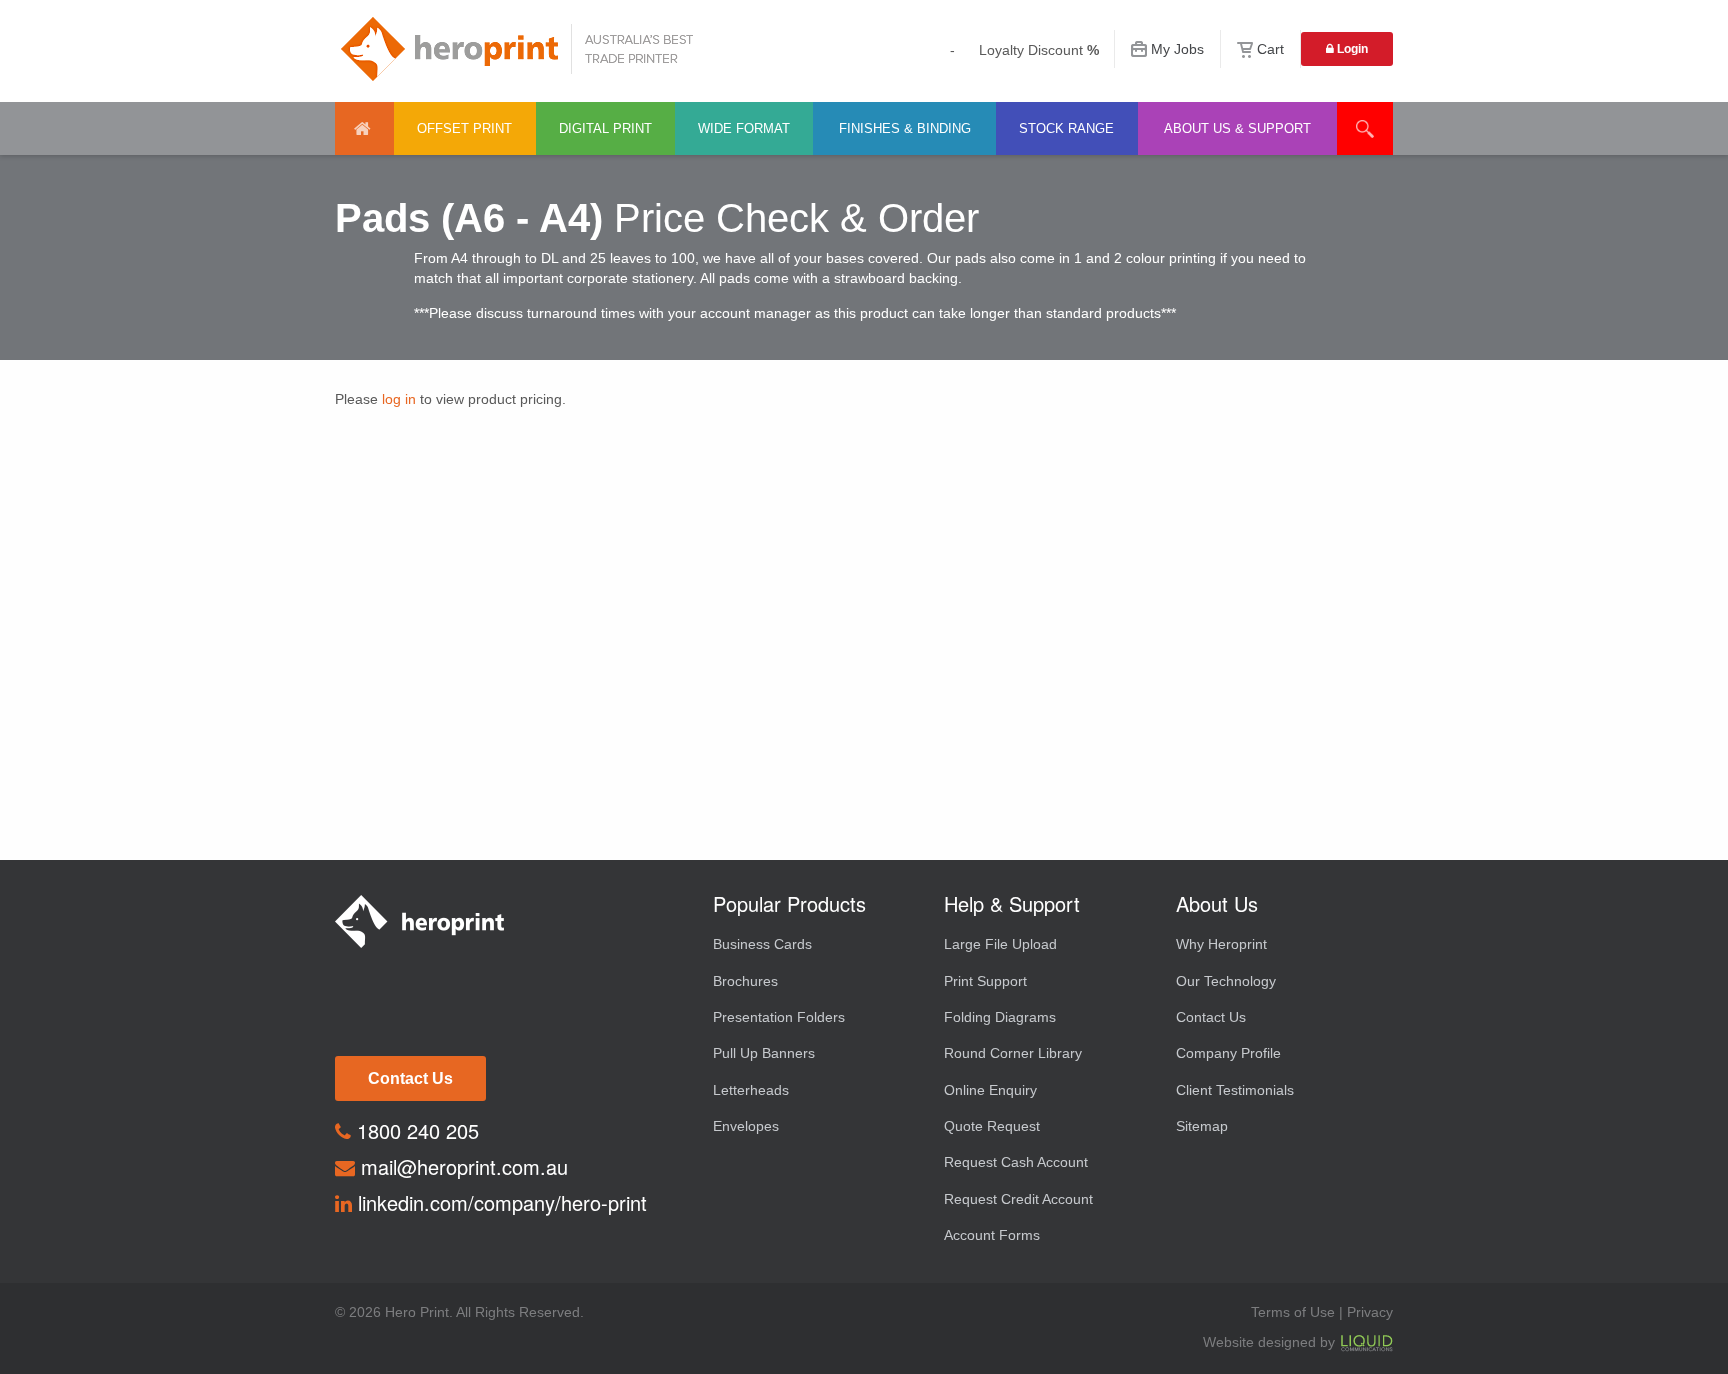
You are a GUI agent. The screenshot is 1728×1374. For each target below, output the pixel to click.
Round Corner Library (1013, 1053)
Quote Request (992, 1126)
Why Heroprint (1221, 944)
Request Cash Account (1016, 1162)
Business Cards (762, 944)
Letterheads (751, 1090)
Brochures (745, 981)
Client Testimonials (1235, 1090)
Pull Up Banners (764, 1053)
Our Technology (1226, 981)
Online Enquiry (990, 1090)
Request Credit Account (1018, 1199)
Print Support (985, 981)
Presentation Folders (779, 1017)
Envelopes (746, 1126)
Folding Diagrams (1000, 1017)
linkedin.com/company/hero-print (499, 1202)
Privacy (1370, 1312)
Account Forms (992, 1235)
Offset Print (464, 128)
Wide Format (744, 128)
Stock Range (1066, 128)
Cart (1270, 49)
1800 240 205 (415, 1130)
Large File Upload (1000, 944)
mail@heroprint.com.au (461, 1166)
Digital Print (605, 128)
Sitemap (1202, 1126)
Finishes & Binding (905, 128)
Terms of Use (1293, 1312)
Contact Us (410, 1078)
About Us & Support (1237, 128)
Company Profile (1228, 1053)
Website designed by (1271, 1342)
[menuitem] (364, 128)
